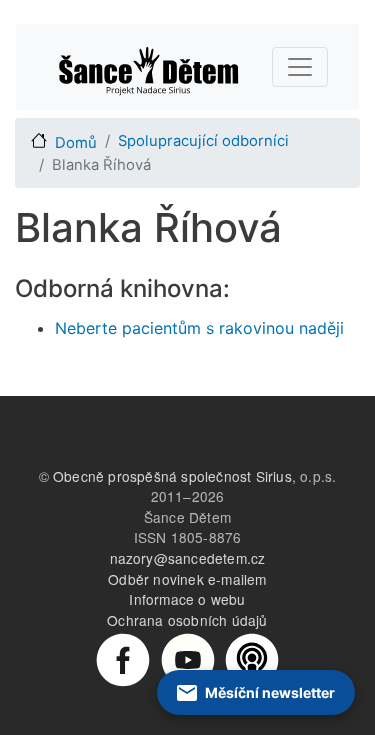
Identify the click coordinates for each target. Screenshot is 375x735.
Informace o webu (187, 599)
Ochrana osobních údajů (187, 620)
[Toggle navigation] (300, 67)
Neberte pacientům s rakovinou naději (199, 328)
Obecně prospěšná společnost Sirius (172, 476)
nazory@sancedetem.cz (188, 558)
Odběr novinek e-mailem (187, 579)
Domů (76, 143)
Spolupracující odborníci (203, 141)
